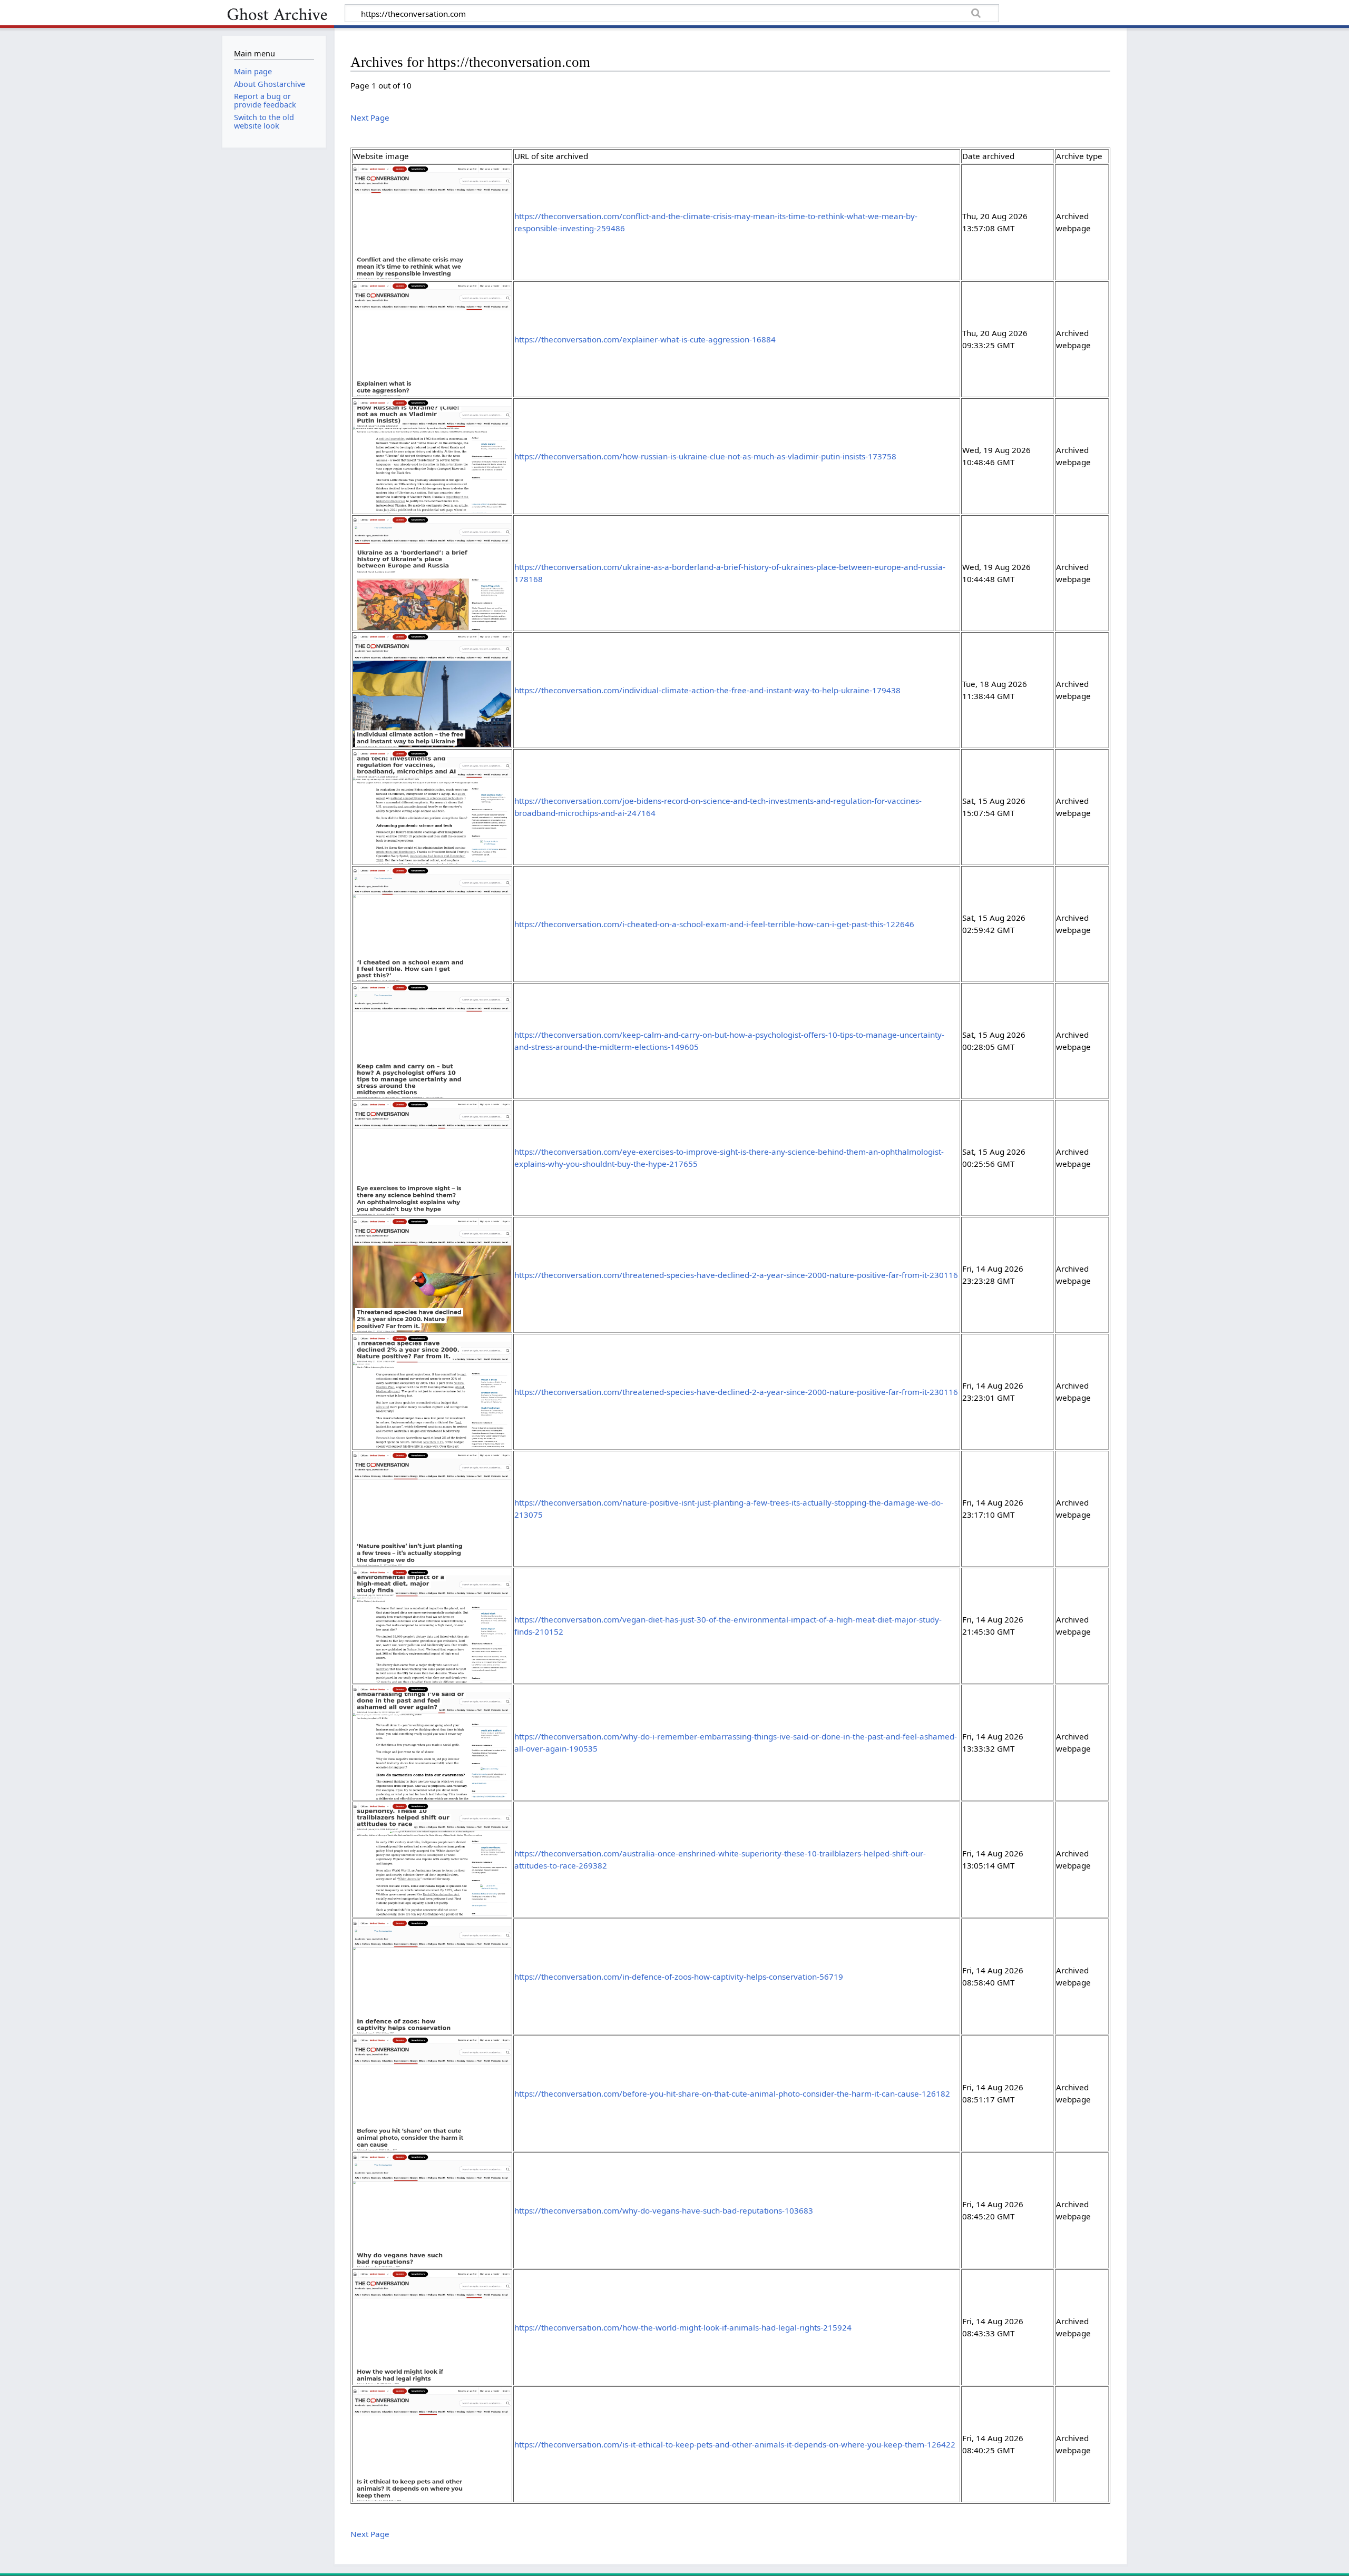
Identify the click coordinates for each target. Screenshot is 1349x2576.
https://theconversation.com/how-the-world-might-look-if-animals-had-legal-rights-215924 (683, 2327)
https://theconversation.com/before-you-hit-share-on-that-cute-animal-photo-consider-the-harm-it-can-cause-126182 (732, 2093)
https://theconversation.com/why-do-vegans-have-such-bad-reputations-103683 (664, 2210)
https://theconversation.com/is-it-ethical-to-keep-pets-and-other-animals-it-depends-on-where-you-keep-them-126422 (735, 2444)
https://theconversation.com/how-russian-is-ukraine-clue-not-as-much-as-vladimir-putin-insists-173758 (705, 456)
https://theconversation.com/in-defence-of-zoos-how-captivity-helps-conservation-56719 (679, 1977)
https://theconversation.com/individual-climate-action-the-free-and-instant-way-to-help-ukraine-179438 (707, 690)
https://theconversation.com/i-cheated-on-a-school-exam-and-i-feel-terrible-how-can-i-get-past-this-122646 (714, 924)
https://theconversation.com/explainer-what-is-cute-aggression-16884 (645, 339)
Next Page (370, 117)
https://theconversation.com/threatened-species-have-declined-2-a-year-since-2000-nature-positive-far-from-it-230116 (736, 1275)
